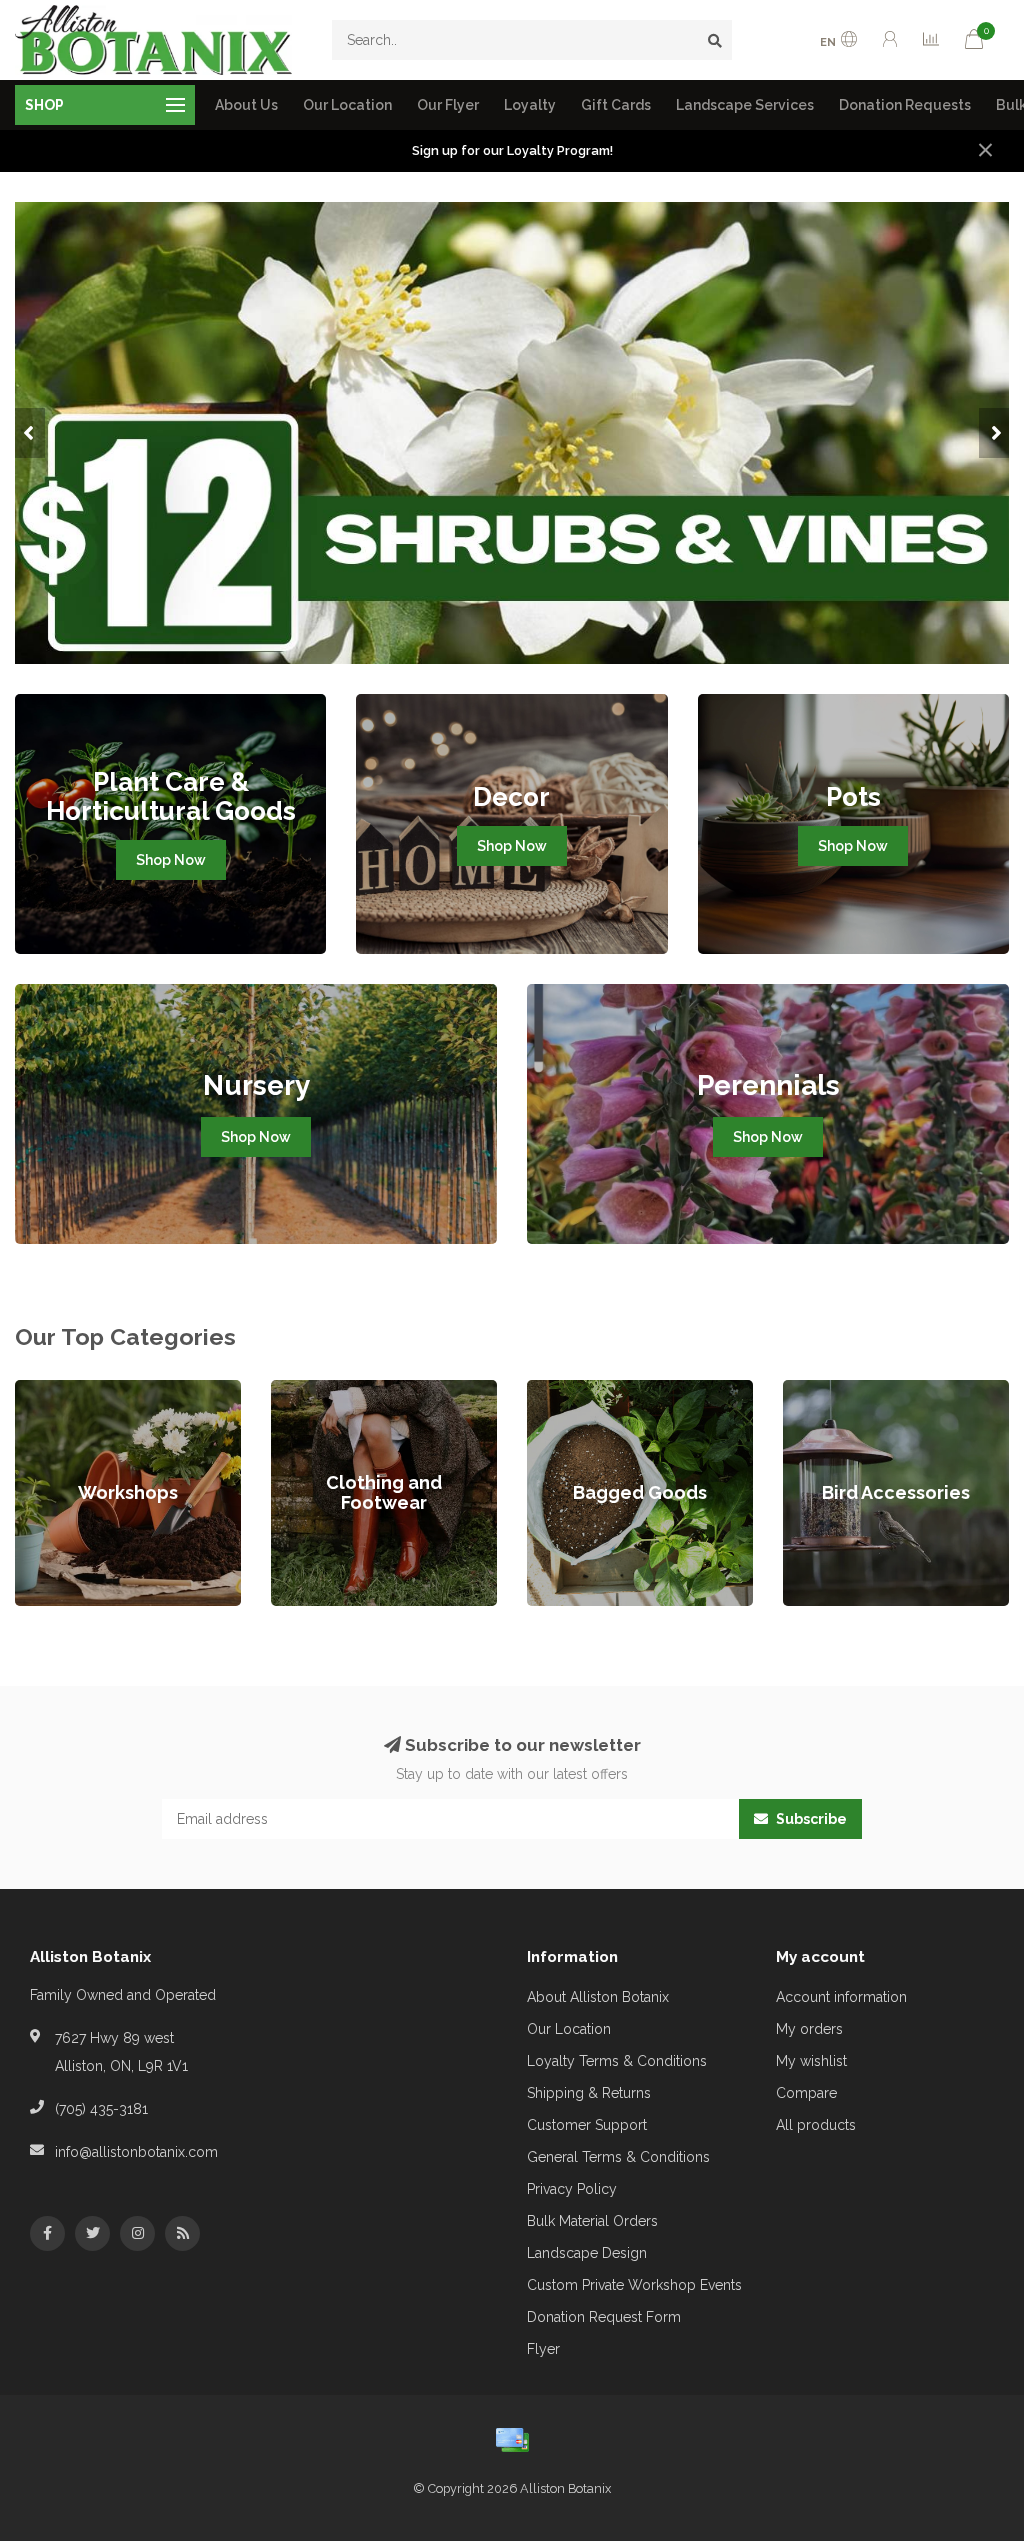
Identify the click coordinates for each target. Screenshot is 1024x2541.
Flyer (543, 2349)
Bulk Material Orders (592, 2221)
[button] (30, 433)
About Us (246, 105)
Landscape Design (587, 2253)
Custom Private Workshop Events (634, 2285)
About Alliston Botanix (598, 1997)
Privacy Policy (572, 2189)
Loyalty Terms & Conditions (617, 2061)
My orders (809, 2029)
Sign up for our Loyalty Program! (512, 150)
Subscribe (810, 1819)
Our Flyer (448, 105)
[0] (974, 42)
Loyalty (530, 105)
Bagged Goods (577, 1390)
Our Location (347, 105)
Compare (806, 2093)
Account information (841, 1997)
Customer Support (587, 2125)
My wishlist (811, 2061)
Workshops (52, 1390)
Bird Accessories (837, 1390)
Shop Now (171, 860)
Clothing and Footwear (345, 1390)
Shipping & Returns (589, 2093)
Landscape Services (745, 105)
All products (816, 2125)
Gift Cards (616, 105)
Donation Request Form (604, 2317)
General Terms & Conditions (618, 2157)
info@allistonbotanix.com (136, 2152)
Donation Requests (905, 105)
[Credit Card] (512, 2440)
